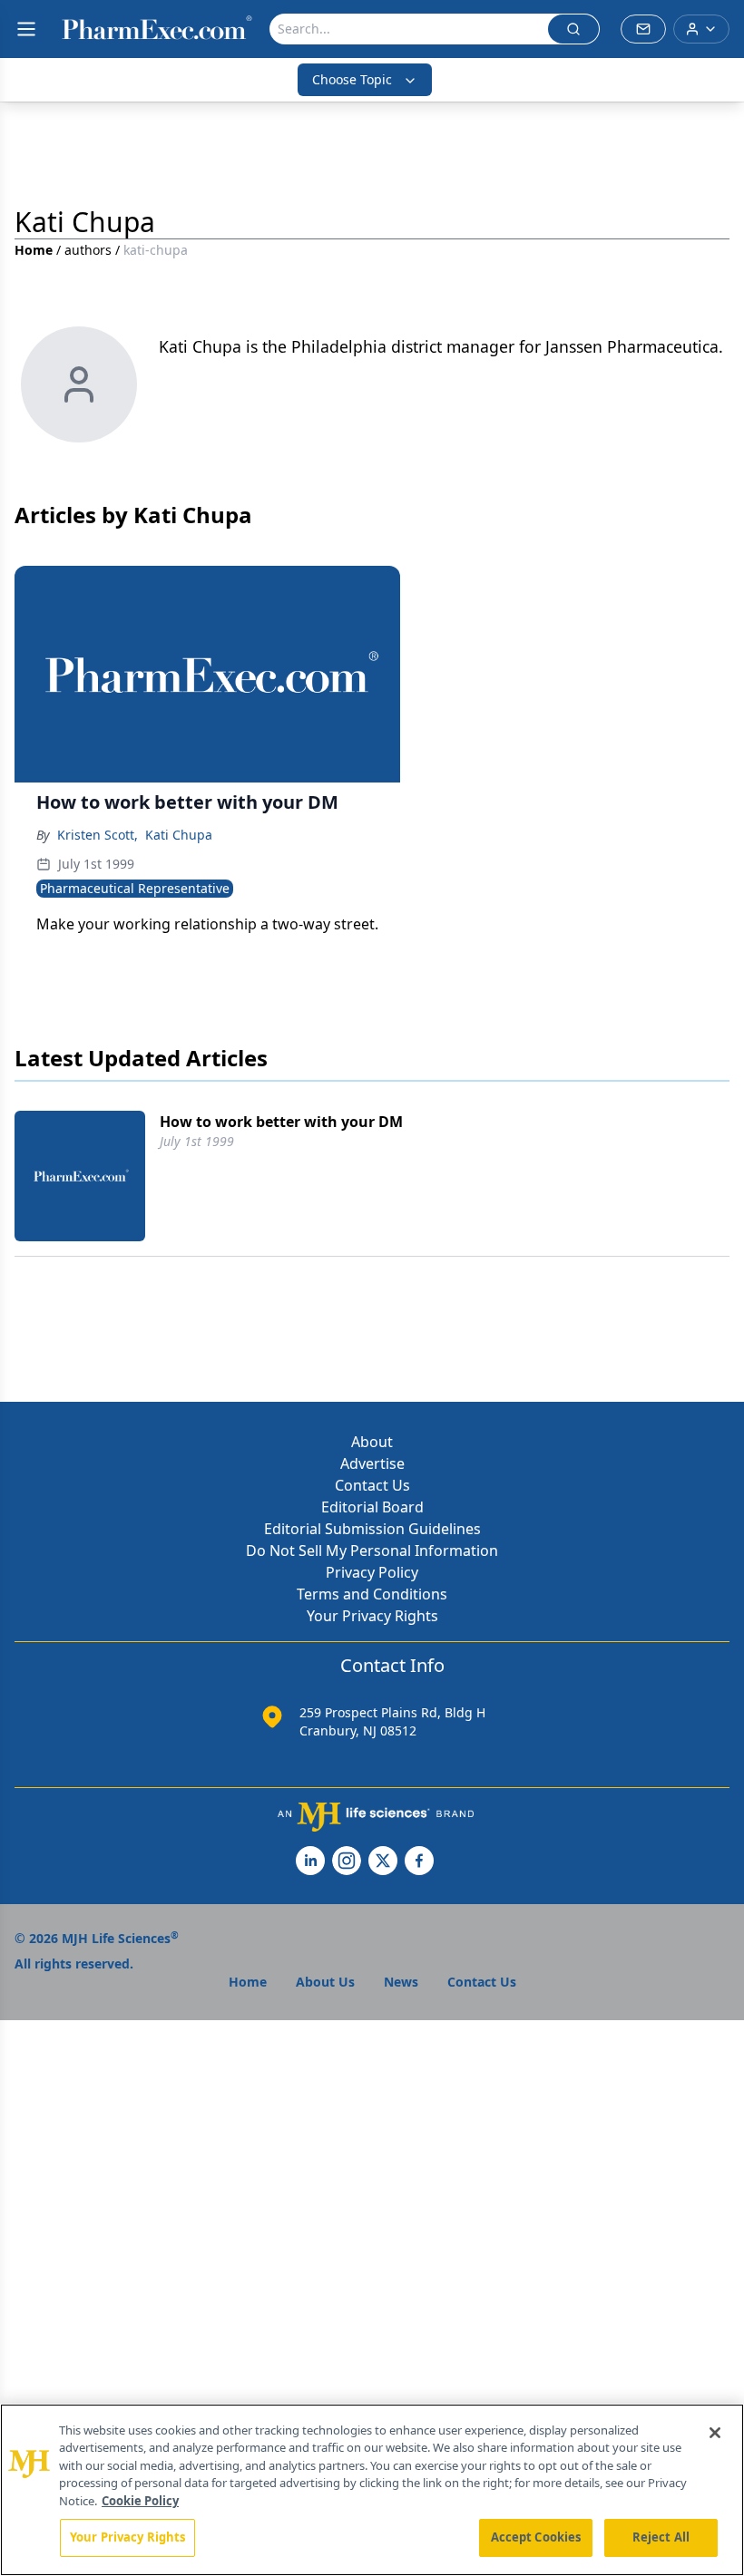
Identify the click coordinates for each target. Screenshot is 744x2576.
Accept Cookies (536, 2537)
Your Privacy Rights (372, 1616)
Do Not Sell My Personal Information (372, 1550)
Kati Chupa (179, 835)
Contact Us (372, 1485)
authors (88, 250)
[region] (372, 2490)
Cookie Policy (140, 2501)
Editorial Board (372, 1507)
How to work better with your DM (281, 1122)
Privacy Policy (372, 1572)
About (372, 1442)
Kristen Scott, (98, 835)
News (401, 1982)
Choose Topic (352, 79)
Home (34, 250)
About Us (325, 1982)
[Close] (715, 2433)
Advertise (372, 1463)
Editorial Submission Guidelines (372, 1529)
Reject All (661, 2537)
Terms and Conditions (372, 1594)
